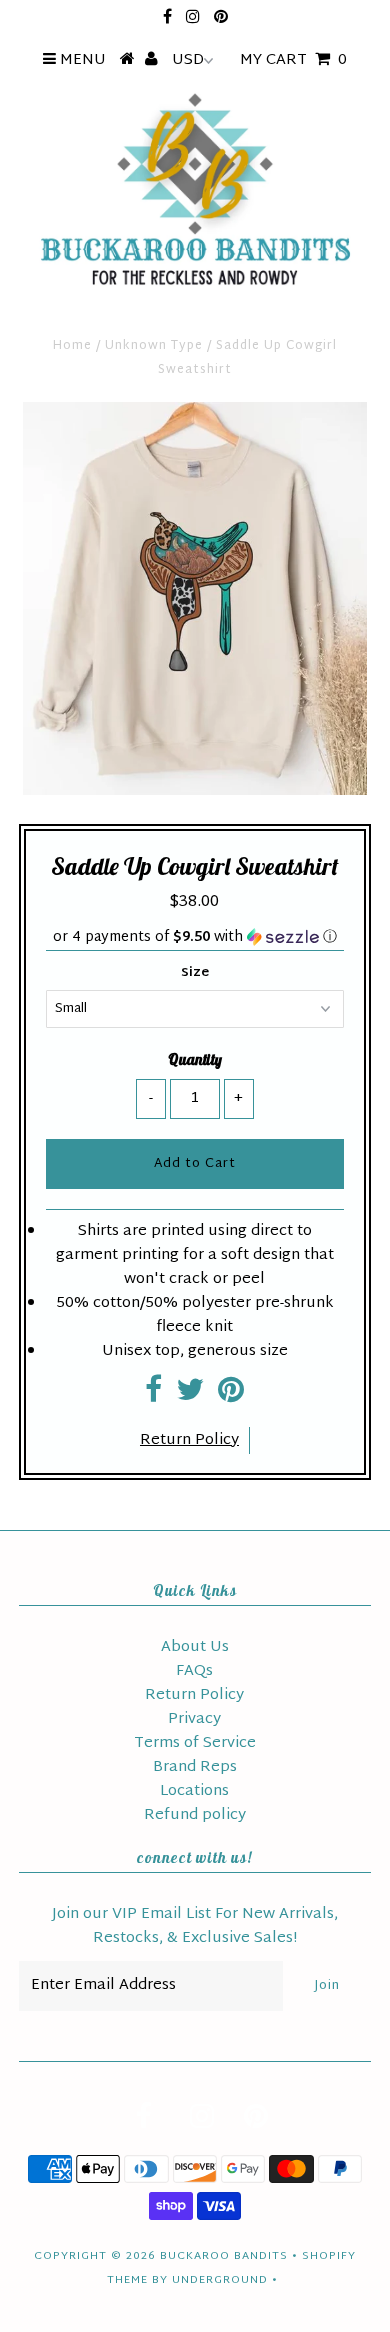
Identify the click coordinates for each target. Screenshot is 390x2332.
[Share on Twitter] (190, 1396)
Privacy (194, 1719)
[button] (194, 937)
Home (72, 346)
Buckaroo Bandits (224, 2256)
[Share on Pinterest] (231, 1396)
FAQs (194, 1671)
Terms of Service (195, 1743)
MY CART (293, 60)
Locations (194, 1791)
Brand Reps (195, 1767)
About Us (195, 1647)
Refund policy (195, 1815)
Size (195, 973)
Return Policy (189, 1440)
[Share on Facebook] (153, 1396)
